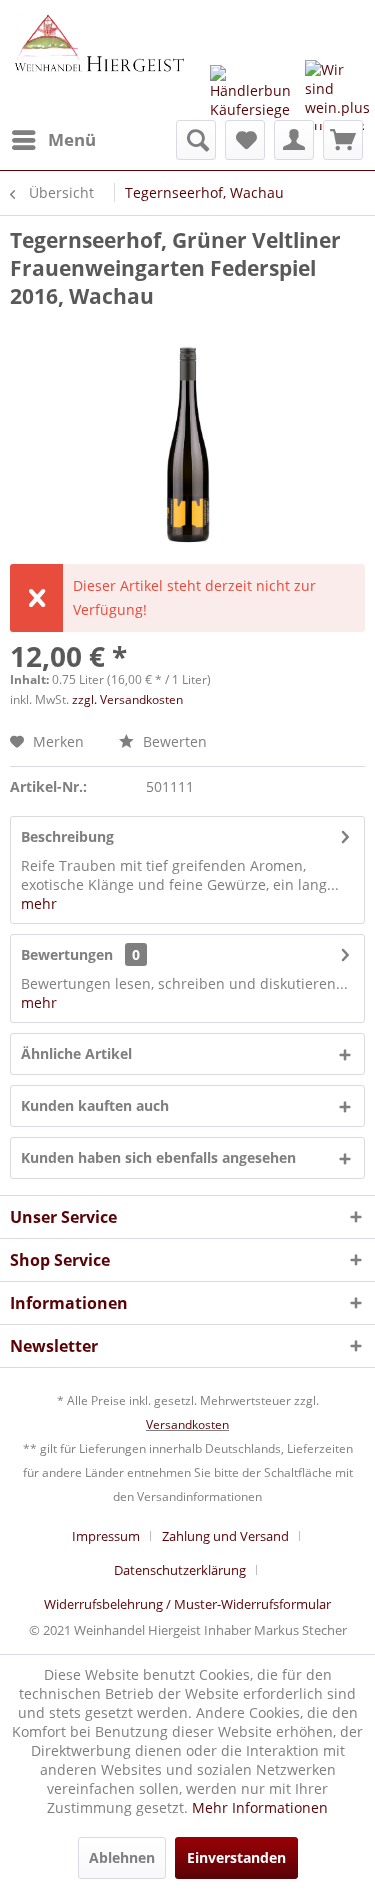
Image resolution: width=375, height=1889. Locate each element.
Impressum (106, 1536)
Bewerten (173, 741)
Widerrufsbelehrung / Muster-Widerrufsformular (187, 1604)
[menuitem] (53, 140)
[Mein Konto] (294, 140)
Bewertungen (67, 954)
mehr (39, 903)
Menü (72, 139)
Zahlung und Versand (225, 1536)
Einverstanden (236, 1857)
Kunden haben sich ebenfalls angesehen (158, 1157)
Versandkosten (187, 1424)
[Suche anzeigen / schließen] (196, 140)
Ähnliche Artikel (76, 1053)
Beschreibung (67, 836)
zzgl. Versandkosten (127, 699)
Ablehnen (122, 1857)
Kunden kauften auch (95, 1105)
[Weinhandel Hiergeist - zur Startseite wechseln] (99, 60)
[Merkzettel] (245, 140)
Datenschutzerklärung (180, 1570)
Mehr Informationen (260, 1807)
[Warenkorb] (343, 140)
